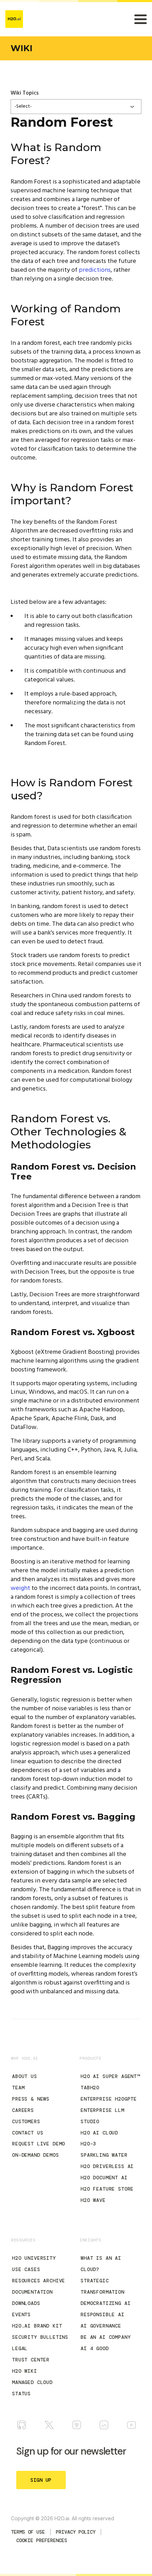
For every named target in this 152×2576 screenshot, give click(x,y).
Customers (26, 2121)
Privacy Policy (76, 2532)
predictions (95, 270)
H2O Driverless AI (107, 2166)
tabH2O (90, 2088)
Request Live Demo (39, 2144)
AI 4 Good (95, 2348)
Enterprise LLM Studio (103, 2116)
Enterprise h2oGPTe (109, 2099)
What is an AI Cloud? (101, 2264)
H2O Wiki (25, 2371)
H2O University (34, 2258)
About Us (25, 2076)
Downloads (26, 2303)
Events (21, 2314)
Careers (23, 2110)
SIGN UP (41, 2480)
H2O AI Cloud (99, 2133)
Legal (20, 2348)
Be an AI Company (106, 2337)
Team (18, 2088)
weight (20, 1588)
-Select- (23, 106)
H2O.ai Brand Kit (37, 2326)
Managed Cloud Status (32, 2388)
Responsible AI (103, 2314)
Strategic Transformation (103, 2286)
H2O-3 (88, 2144)
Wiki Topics (25, 93)
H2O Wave (93, 2200)
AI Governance (101, 2326)
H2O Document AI (104, 2178)
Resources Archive (39, 2281)
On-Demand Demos (36, 2155)
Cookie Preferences (42, 2540)
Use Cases (26, 2269)
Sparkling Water (104, 2155)
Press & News (31, 2099)
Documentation (32, 2292)
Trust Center (31, 2360)
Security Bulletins (40, 2337)
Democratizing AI (106, 2303)
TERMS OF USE (28, 2532)
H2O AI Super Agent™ (110, 2076)
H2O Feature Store (107, 2189)
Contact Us (28, 2133)
